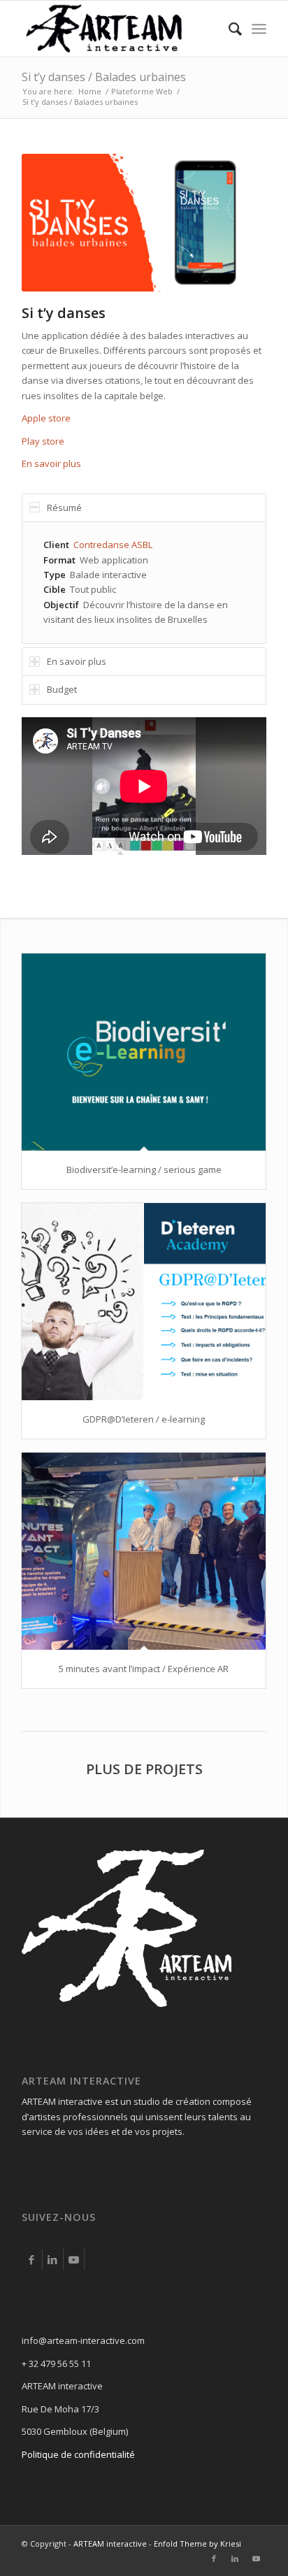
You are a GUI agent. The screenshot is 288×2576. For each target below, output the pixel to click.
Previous (53, 222)
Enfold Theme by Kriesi (197, 2543)
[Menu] (259, 29)
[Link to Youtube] (74, 2259)
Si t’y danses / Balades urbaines (104, 77)
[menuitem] (228, 29)
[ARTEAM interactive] (120, 29)
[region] (144, 583)
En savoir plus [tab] (77, 661)
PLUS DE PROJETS (144, 1769)
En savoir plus (51, 463)
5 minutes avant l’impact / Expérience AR (144, 1669)
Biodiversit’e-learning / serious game (144, 1170)
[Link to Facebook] (32, 2259)
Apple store (46, 418)
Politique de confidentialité (78, 2454)
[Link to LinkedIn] (53, 2259)
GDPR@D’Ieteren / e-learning (144, 1419)
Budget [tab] (62, 689)
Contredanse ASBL (113, 545)
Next (235, 222)
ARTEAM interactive (110, 2543)
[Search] (228, 29)
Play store (43, 441)
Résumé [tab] (64, 508)
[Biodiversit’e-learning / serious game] (144, 1052)
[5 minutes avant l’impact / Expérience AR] (144, 1552)
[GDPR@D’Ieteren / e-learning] (144, 1302)
